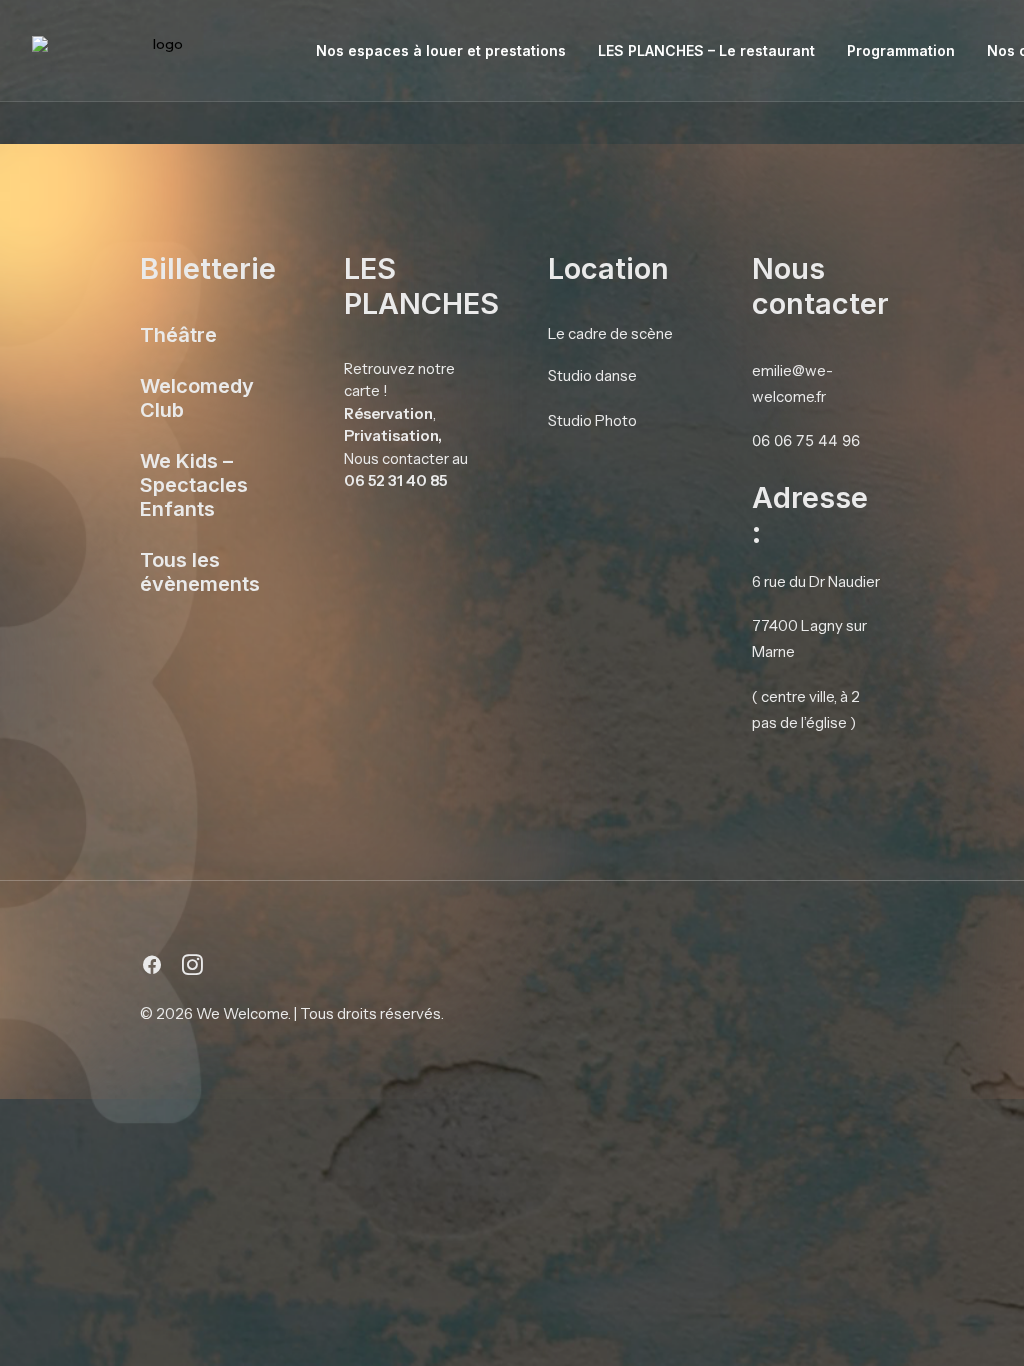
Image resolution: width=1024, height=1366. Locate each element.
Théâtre (178, 335)
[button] (152, 969)
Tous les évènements (200, 572)
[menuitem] (441, 51)
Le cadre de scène (610, 333)
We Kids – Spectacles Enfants (194, 485)
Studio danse (592, 375)
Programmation (901, 50)
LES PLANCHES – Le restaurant (706, 50)
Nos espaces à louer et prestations (441, 50)
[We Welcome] (160, 51)
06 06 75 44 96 (806, 440)
